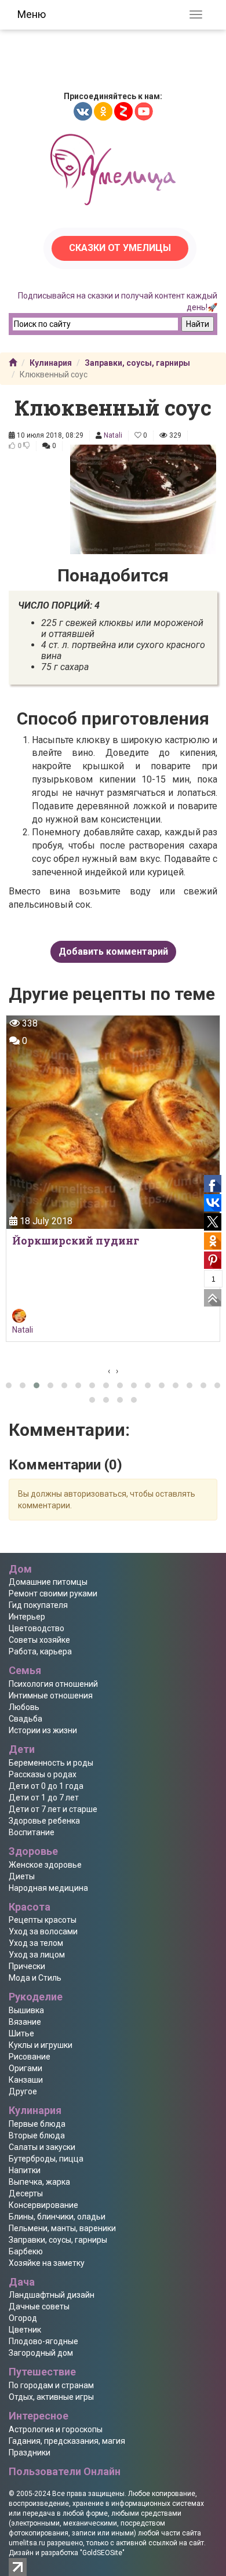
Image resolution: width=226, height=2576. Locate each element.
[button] (9, 1385)
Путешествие (42, 2372)
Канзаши (26, 2080)
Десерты (26, 2193)
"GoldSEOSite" (102, 2553)
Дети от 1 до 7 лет (44, 1798)
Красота (30, 1907)
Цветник (25, 2330)
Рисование (30, 2057)
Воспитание (32, 1832)
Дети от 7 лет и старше (53, 1809)
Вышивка (26, 2010)
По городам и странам (51, 2385)
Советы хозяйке (39, 1640)
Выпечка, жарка (39, 2182)
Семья (25, 1670)
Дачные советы (39, 2306)
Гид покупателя (38, 1605)
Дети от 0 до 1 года (46, 1786)
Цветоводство (37, 1628)
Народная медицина (48, 1888)
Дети (22, 1749)
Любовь (24, 1707)
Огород (23, 2318)
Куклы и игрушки (41, 2045)
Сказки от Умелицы (120, 248)
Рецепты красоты (43, 1920)
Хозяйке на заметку (47, 2263)
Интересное (39, 2416)
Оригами (25, 2068)
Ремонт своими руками (53, 1593)
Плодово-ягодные (43, 2341)
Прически (27, 1966)
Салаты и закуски (42, 2147)
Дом (20, 1569)
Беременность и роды (51, 1763)
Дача (22, 2282)
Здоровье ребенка (44, 1821)
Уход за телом (36, 1943)
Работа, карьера (40, 1651)
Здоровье (33, 1851)
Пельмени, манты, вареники (62, 2228)
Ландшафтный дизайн (52, 2295)
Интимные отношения (51, 1695)
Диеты (22, 1876)
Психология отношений (53, 1684)
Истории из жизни (43, 1730)
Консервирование (43, 2205)
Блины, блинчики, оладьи (57, 2217)
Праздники (30, 2453)
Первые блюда (37, 2124)
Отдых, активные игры (51, 2397)
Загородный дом (41, 2353)
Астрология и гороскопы (56, 2429)
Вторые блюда (37, 2135)
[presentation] (109, 1371)
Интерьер (27, 1617)
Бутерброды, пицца (46, 2159)
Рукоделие (36, 1997)
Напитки (25, 2170)
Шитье (21, 2033)
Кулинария (51, 363)
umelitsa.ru (27, 2543)
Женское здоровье (45, 1865)
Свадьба (25, 1719)
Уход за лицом (37, 1955)
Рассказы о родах (43, 1774)
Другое (23, 2091)
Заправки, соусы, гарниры (137, 363)
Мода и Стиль (35, 1978)
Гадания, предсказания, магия (67, 2441)
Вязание (25, 2022)
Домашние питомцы (48, 1582)
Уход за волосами (43, 1931)
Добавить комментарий (113, 952)
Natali (113, 435)
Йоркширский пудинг (76, 1240)
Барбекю (26, 2251)
